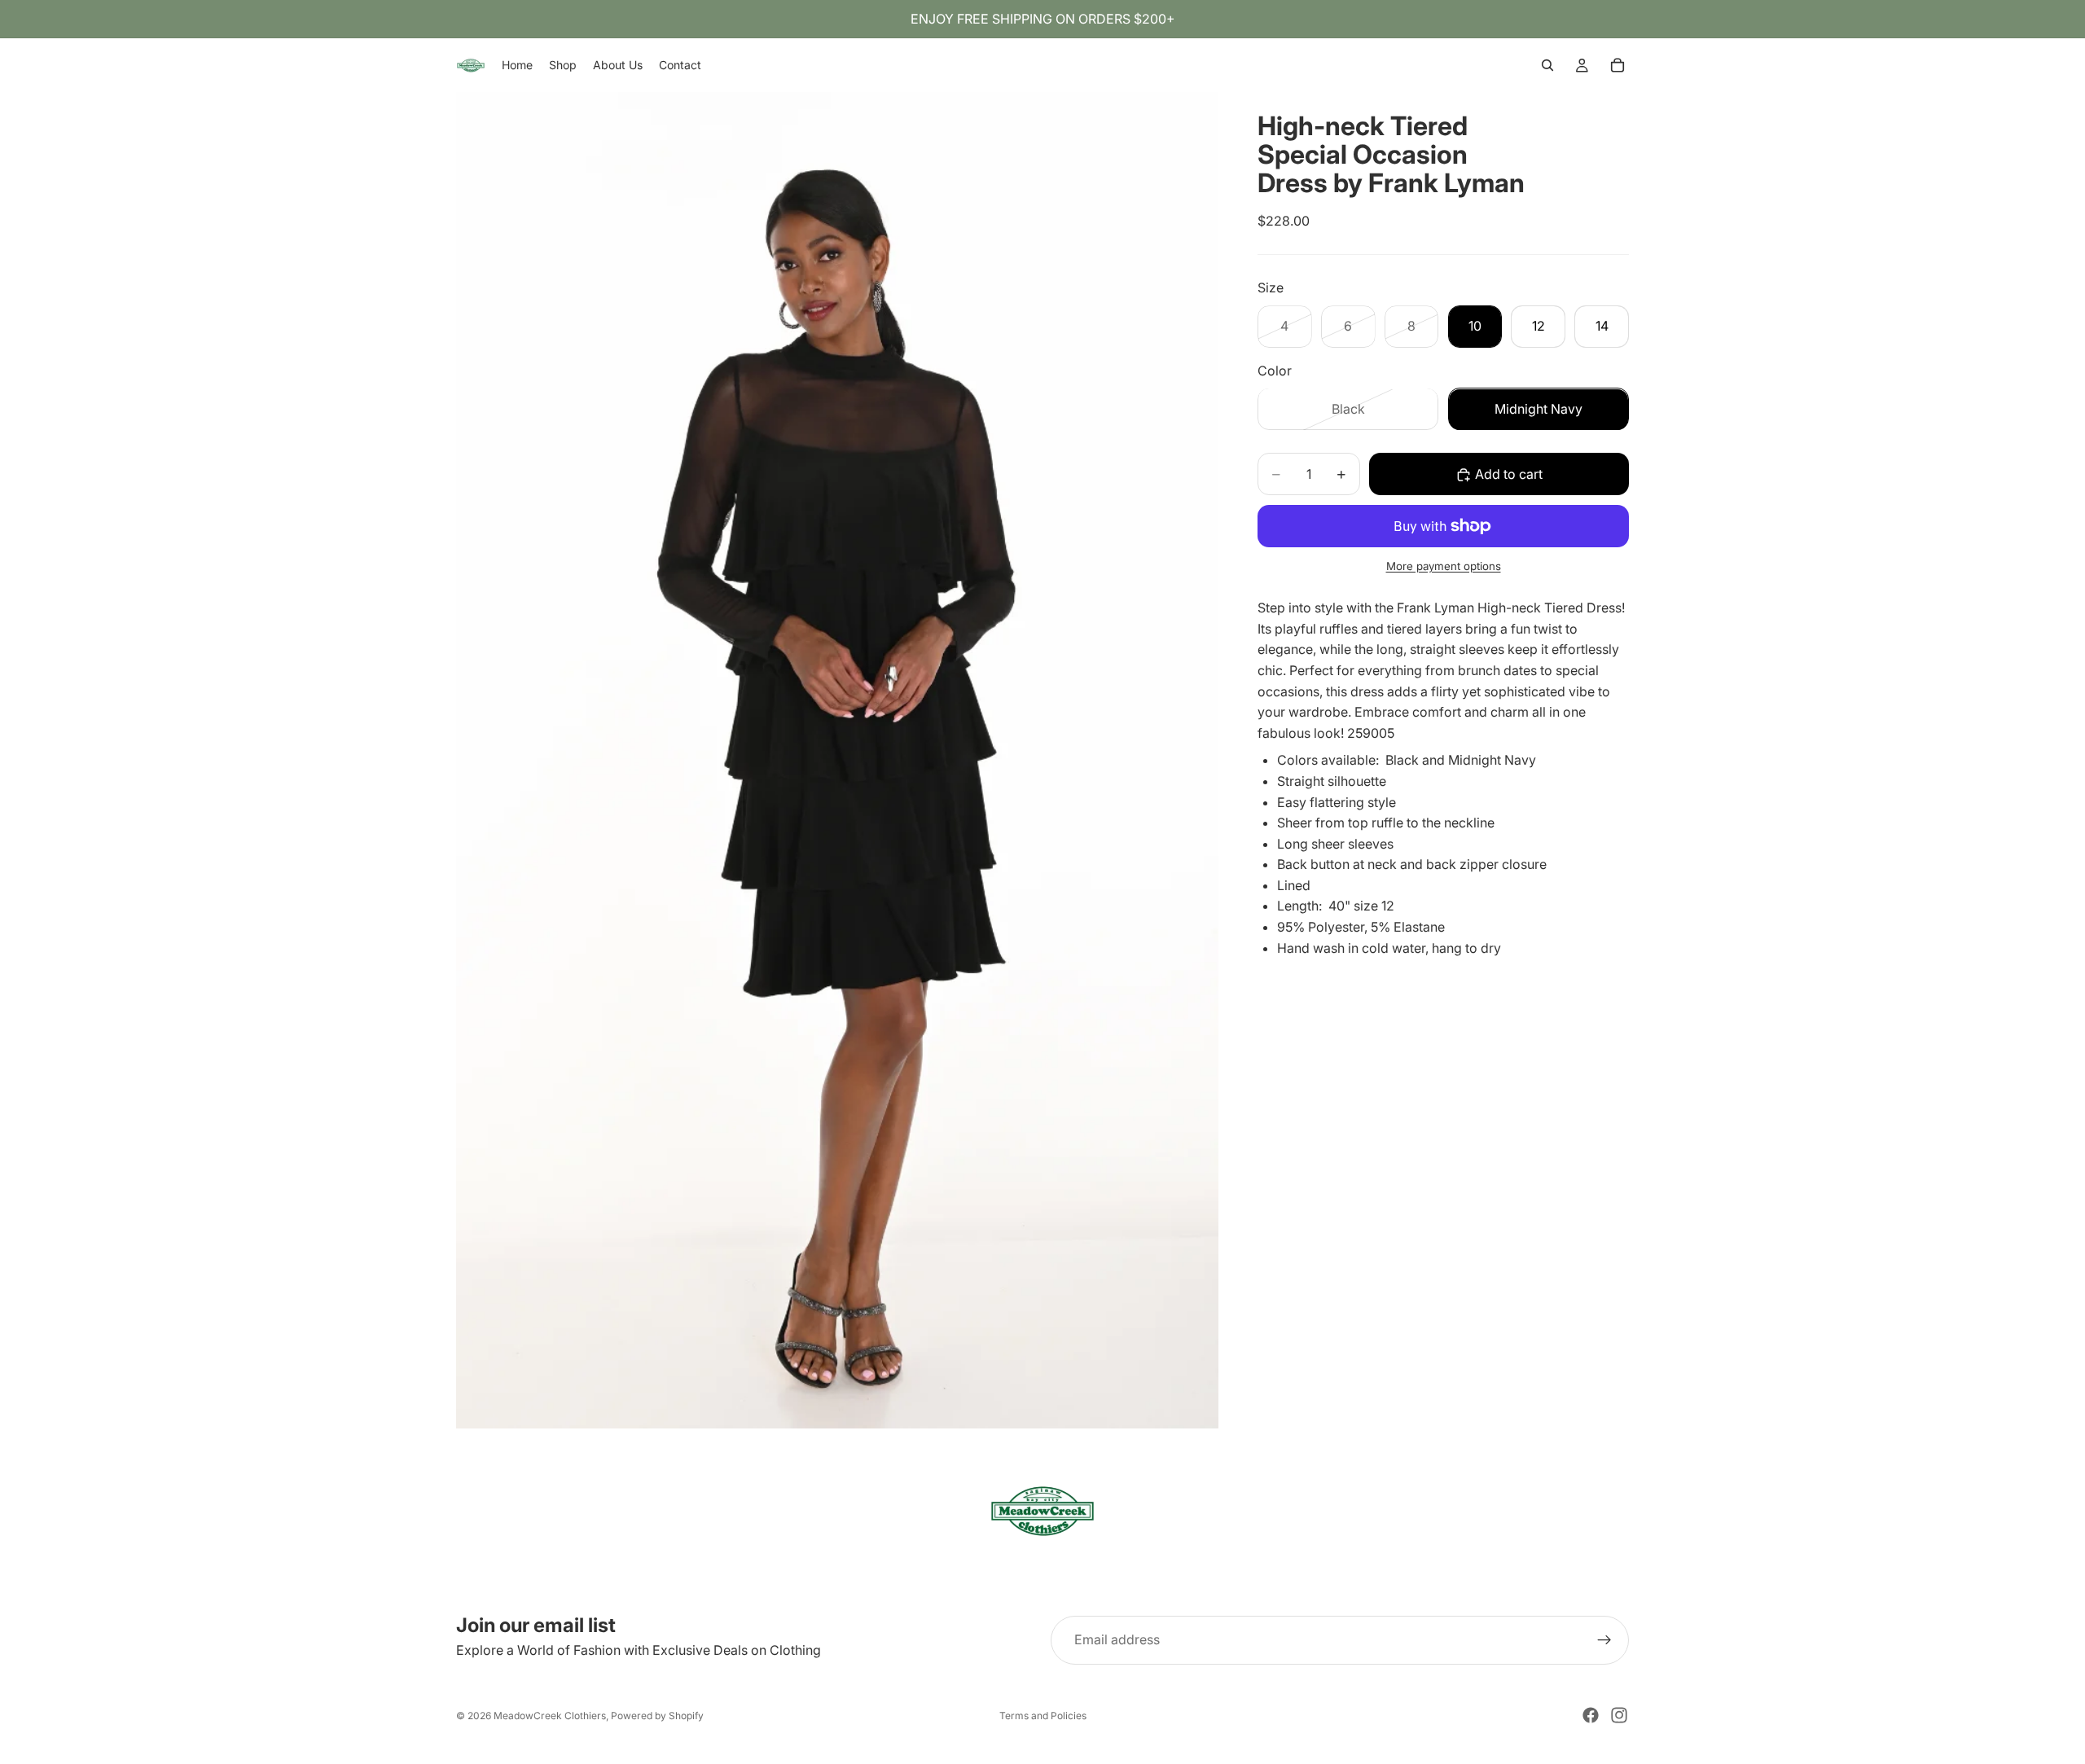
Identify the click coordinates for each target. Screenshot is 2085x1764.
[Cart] (1618, 65)
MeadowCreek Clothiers (550, 1716)
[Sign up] (1604, 1640)
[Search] (1547, 65)
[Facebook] (1591, 1715)
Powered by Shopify (657, 1716)
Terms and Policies (1043, 1716)
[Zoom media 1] (837, 760)
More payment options (1444, 566)
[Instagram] (1619, 1715)
